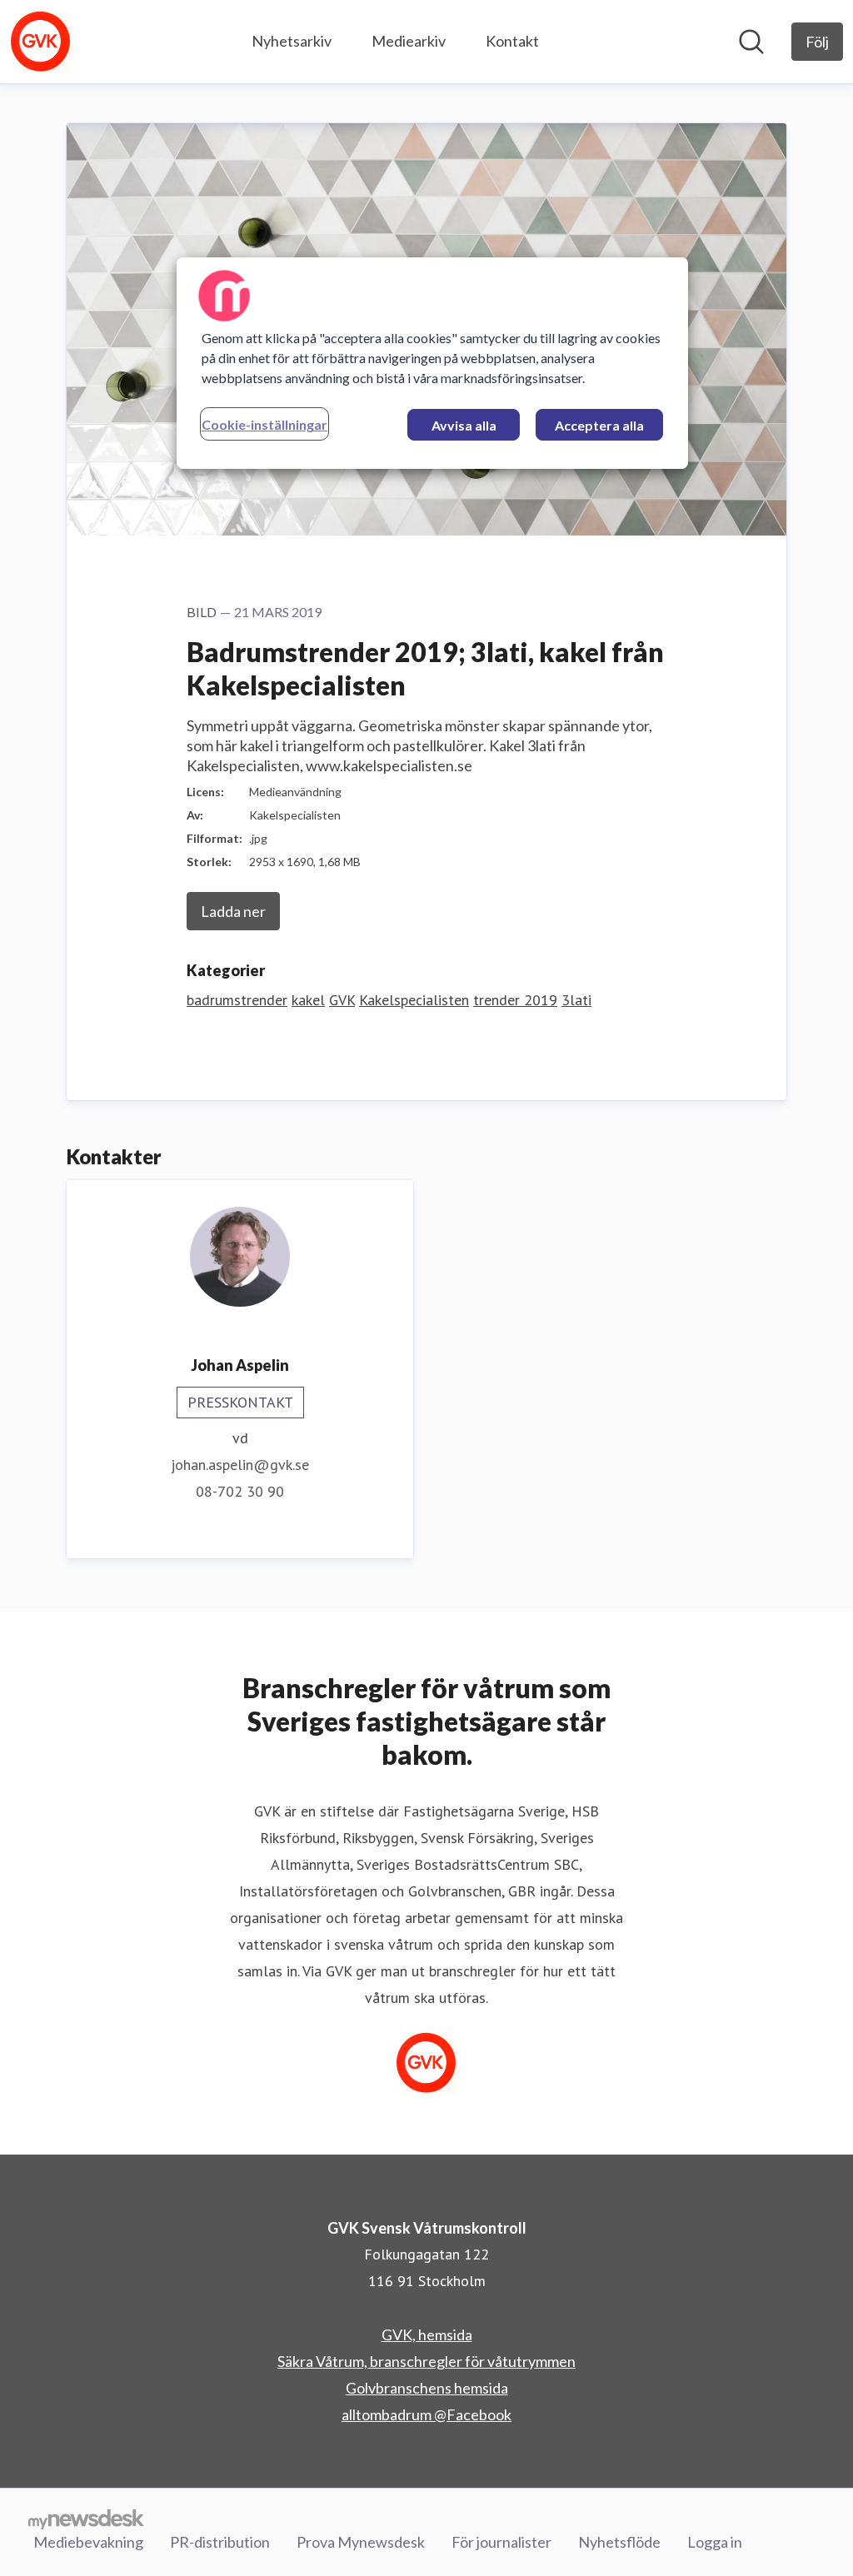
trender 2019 (515, 1000)
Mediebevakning (88, 2542)
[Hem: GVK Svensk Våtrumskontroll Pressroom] (41, 42)
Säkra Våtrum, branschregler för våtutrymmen (426, 2361)
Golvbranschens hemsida (427, 2388)
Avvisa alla (464, 425)
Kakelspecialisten (414, 1000)
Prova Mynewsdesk (361, 2542)
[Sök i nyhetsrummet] (751, 42)
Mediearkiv (409, 41)
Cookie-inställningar (264, 424)
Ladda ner (233, 911)
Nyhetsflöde (619, 2542)
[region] (432, 363)
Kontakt (512, 41)
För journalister (501, 2542)
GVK (342, 1000)
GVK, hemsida (427, 2334)
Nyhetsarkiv (292, 41)
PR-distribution (220, 2542)
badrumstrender (237, 1000)
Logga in (715, 2542)
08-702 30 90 (240, 1491)
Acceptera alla (599, 425)
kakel (308, 1000)
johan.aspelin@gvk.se (240, 1465)
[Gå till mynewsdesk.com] (86, 2519)
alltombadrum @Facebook (426, 2414)
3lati (576, 1000)
